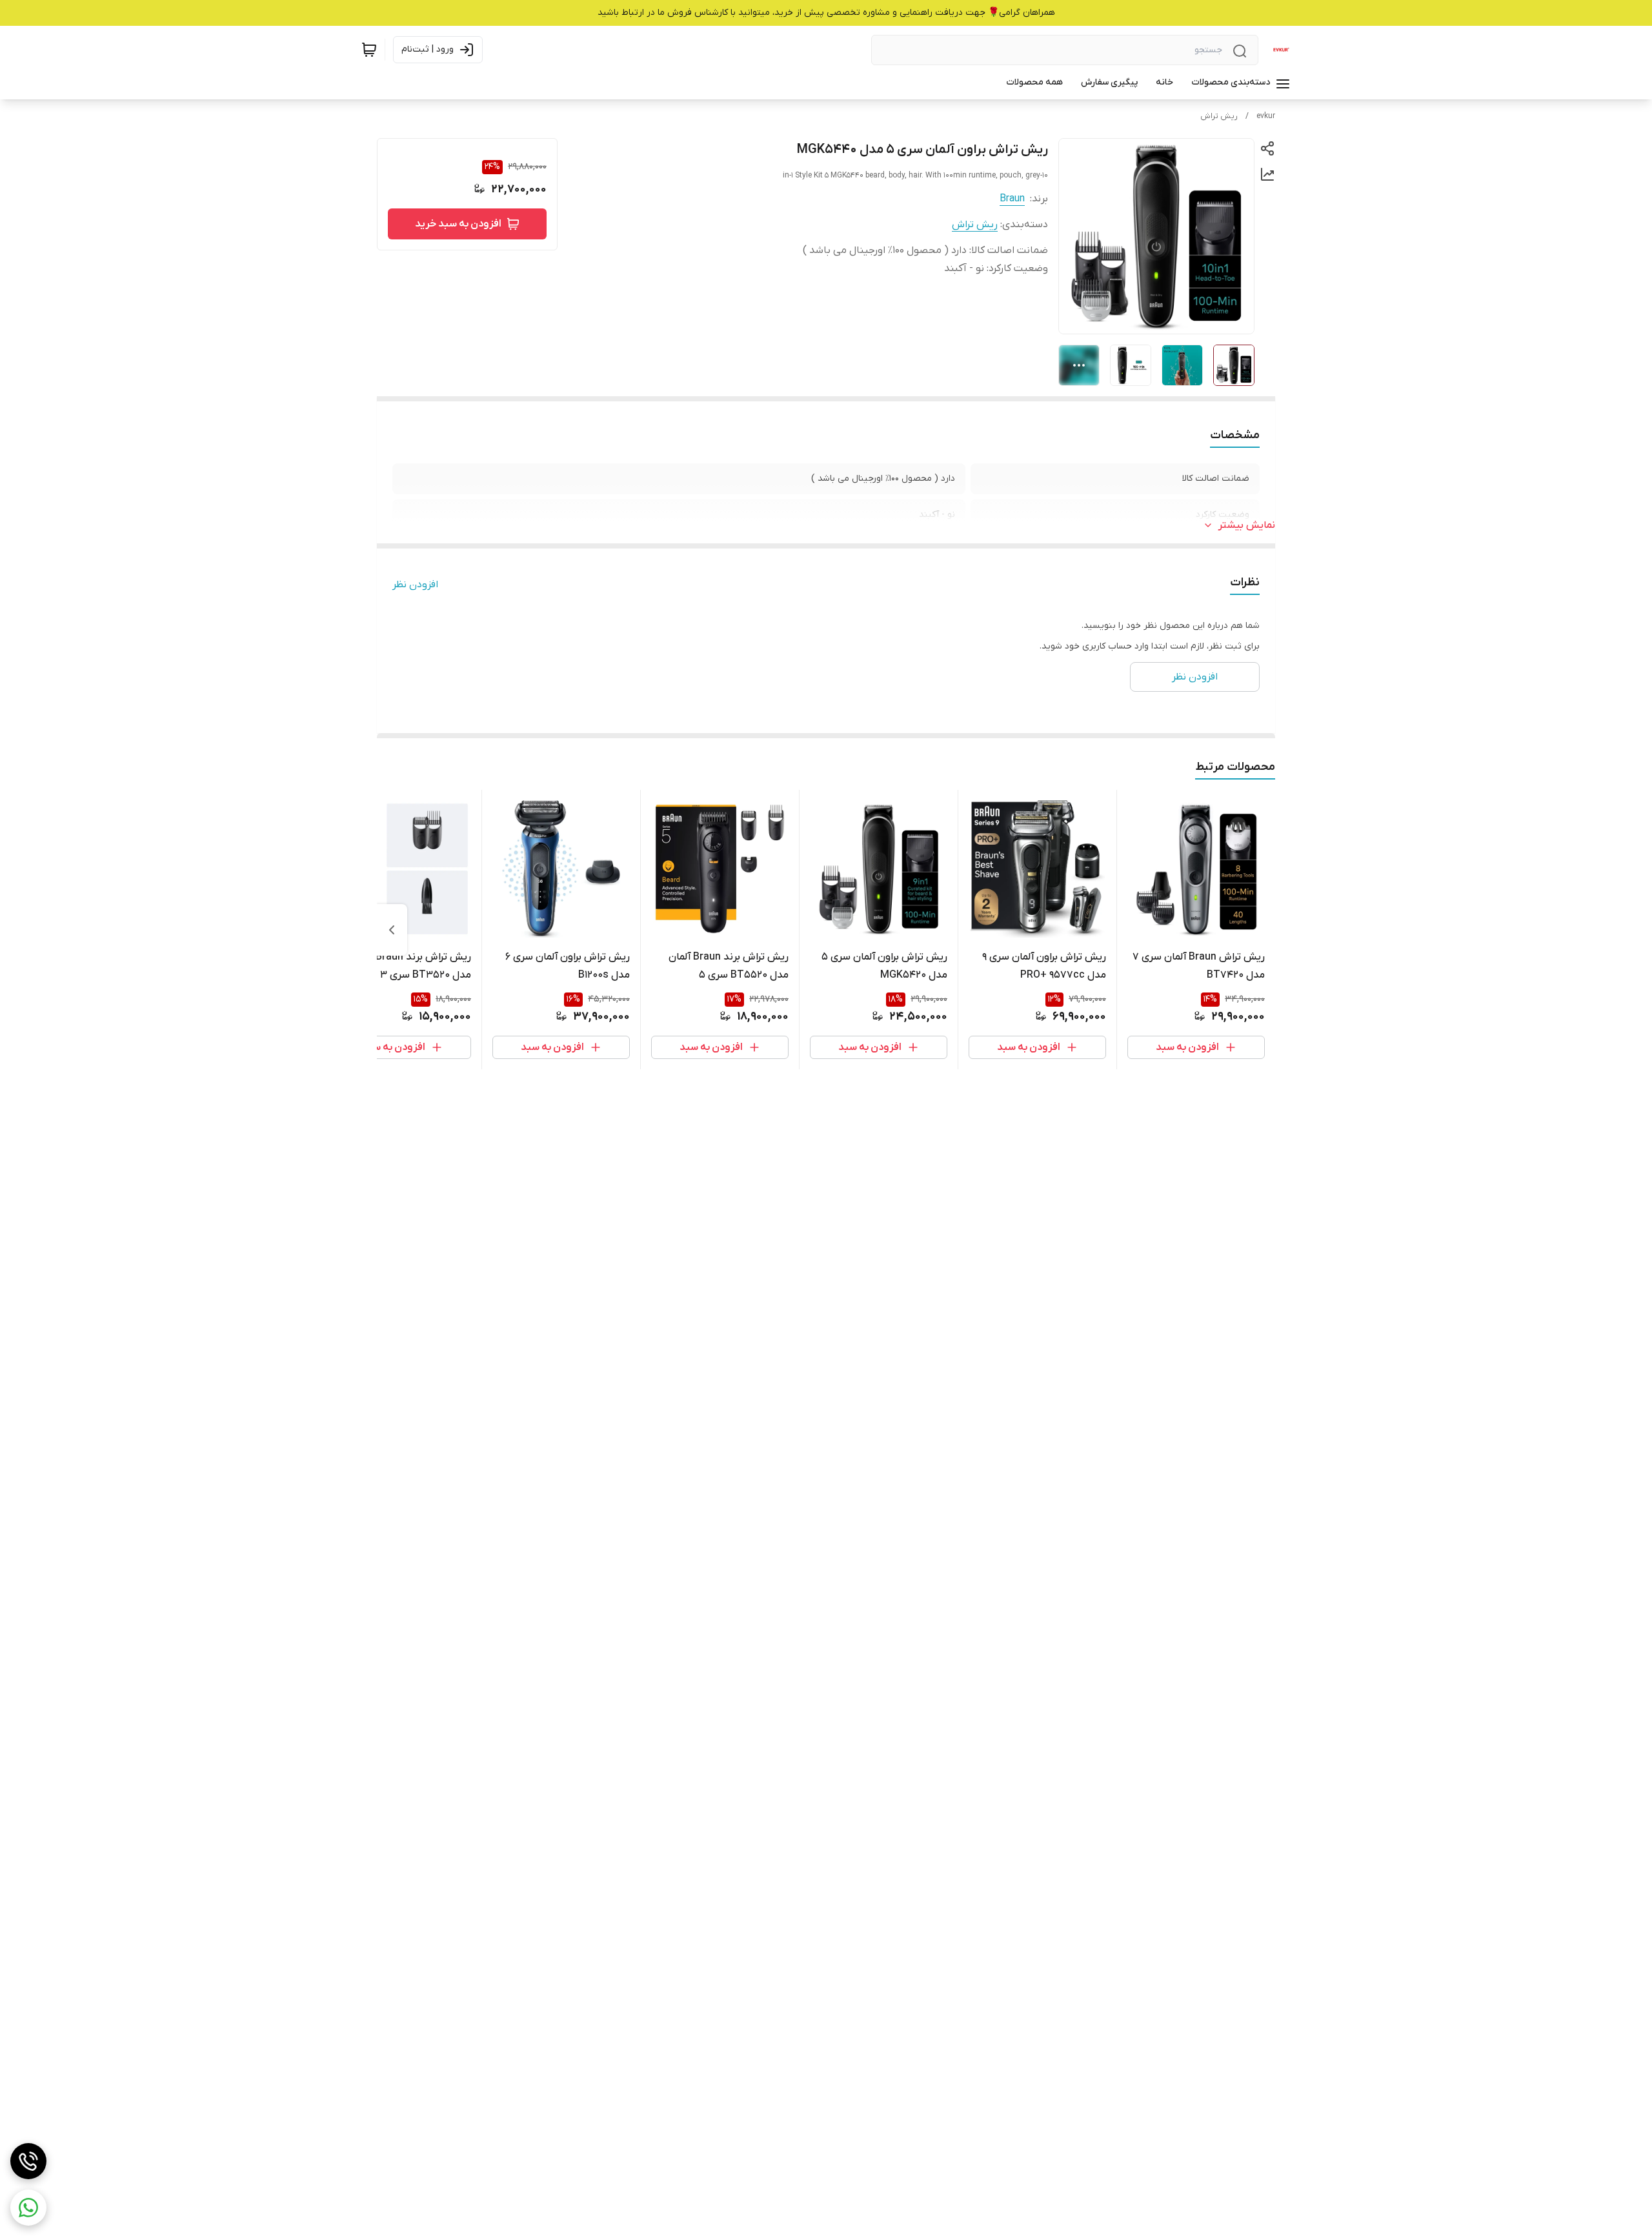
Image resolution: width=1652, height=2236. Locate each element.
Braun (1012, 199)
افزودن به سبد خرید (458, 224)
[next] (392, 930)
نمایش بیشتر (1247, 525)
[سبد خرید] (369, 50)
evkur (1266, 116)
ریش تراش (1219, 116)
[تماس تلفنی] (28, 2161)
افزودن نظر (415, 585)
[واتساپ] (28, 2208)
